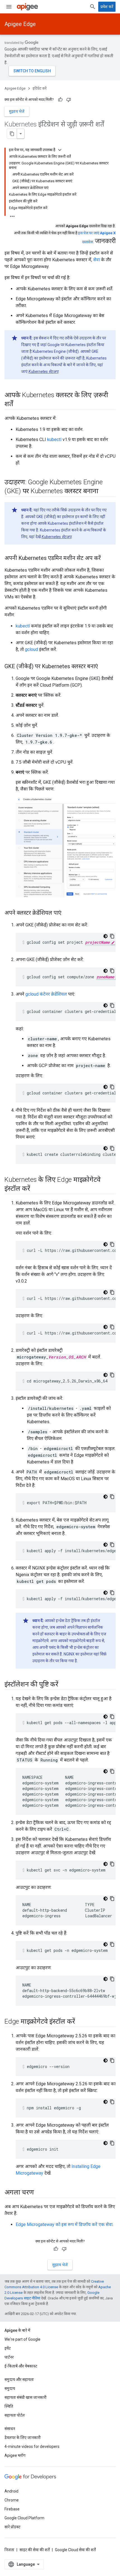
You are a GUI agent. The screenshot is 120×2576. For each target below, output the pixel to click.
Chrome (12, 2500)
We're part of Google (22, 2339)
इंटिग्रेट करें (40, 88)
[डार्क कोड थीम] (105, 936)
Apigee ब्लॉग (15, 2455)
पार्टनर (9, 2357)
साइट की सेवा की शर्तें (35, 2550)
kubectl (54, 439)
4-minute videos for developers (32, 2446)
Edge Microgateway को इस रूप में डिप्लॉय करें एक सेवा (64, 2224)
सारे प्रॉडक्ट (12, 2527)
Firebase (12, 2509)
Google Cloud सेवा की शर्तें (75, 2550)
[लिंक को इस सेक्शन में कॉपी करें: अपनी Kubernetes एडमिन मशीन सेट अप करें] (106, 559)
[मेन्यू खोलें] (9, 7)
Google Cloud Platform (24, 2518)
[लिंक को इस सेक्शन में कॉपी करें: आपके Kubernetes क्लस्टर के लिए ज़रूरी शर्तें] (19, 404)
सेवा (97, 260)
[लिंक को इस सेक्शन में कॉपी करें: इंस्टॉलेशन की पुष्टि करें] (64, 1685)
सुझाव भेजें (17, 111)
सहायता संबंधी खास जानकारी (26, 2397)
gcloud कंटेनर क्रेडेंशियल (46, 994)
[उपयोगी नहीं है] (69, 100)
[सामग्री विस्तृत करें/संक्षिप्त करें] (60, 150)
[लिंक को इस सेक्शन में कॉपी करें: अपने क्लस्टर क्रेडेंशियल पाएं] (67, 913)
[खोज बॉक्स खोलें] (93, 7)
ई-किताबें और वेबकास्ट (21, 2366)
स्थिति (9, 2406)
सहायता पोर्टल (15, 2415)
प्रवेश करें (107, 7)
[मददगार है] (60, 100)
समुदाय (10, 2388)
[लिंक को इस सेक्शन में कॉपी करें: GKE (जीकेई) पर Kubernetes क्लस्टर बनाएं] (104, 667)
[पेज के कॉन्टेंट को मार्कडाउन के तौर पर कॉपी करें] (12, 134)
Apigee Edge (20, 24)
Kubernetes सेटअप (43, 372)
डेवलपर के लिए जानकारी (23, 2438)
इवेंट (8, 2348)
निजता (9, 2550)
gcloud (31, 649)
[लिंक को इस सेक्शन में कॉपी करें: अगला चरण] (39, 2193)
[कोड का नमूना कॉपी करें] (112, 936)
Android (11, 2491)
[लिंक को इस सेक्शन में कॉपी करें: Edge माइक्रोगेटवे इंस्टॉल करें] (80, 2022)
